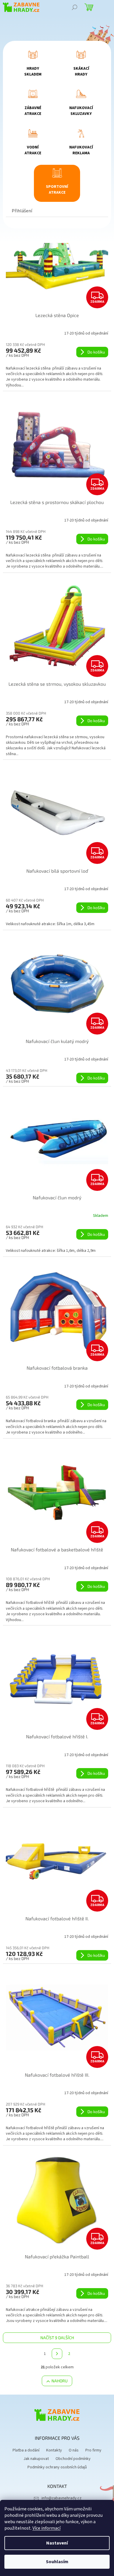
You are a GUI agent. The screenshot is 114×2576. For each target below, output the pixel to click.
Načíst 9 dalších (57, 2338)
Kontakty (54, 2450)
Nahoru (59, 2381)
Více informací (46, 2528)
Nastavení (57, 2543)
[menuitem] (33, 65)
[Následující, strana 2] (57, 2354)
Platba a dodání (26, 2450)
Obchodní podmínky (73, 2459)
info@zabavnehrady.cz (62, 2498)
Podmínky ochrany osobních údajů (57, 2467)
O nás (74, 2450)
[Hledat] (75, 7)
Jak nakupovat (36, 2459)
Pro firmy (93, 2450)
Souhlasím (57, 2562)
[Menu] (105, 7)
